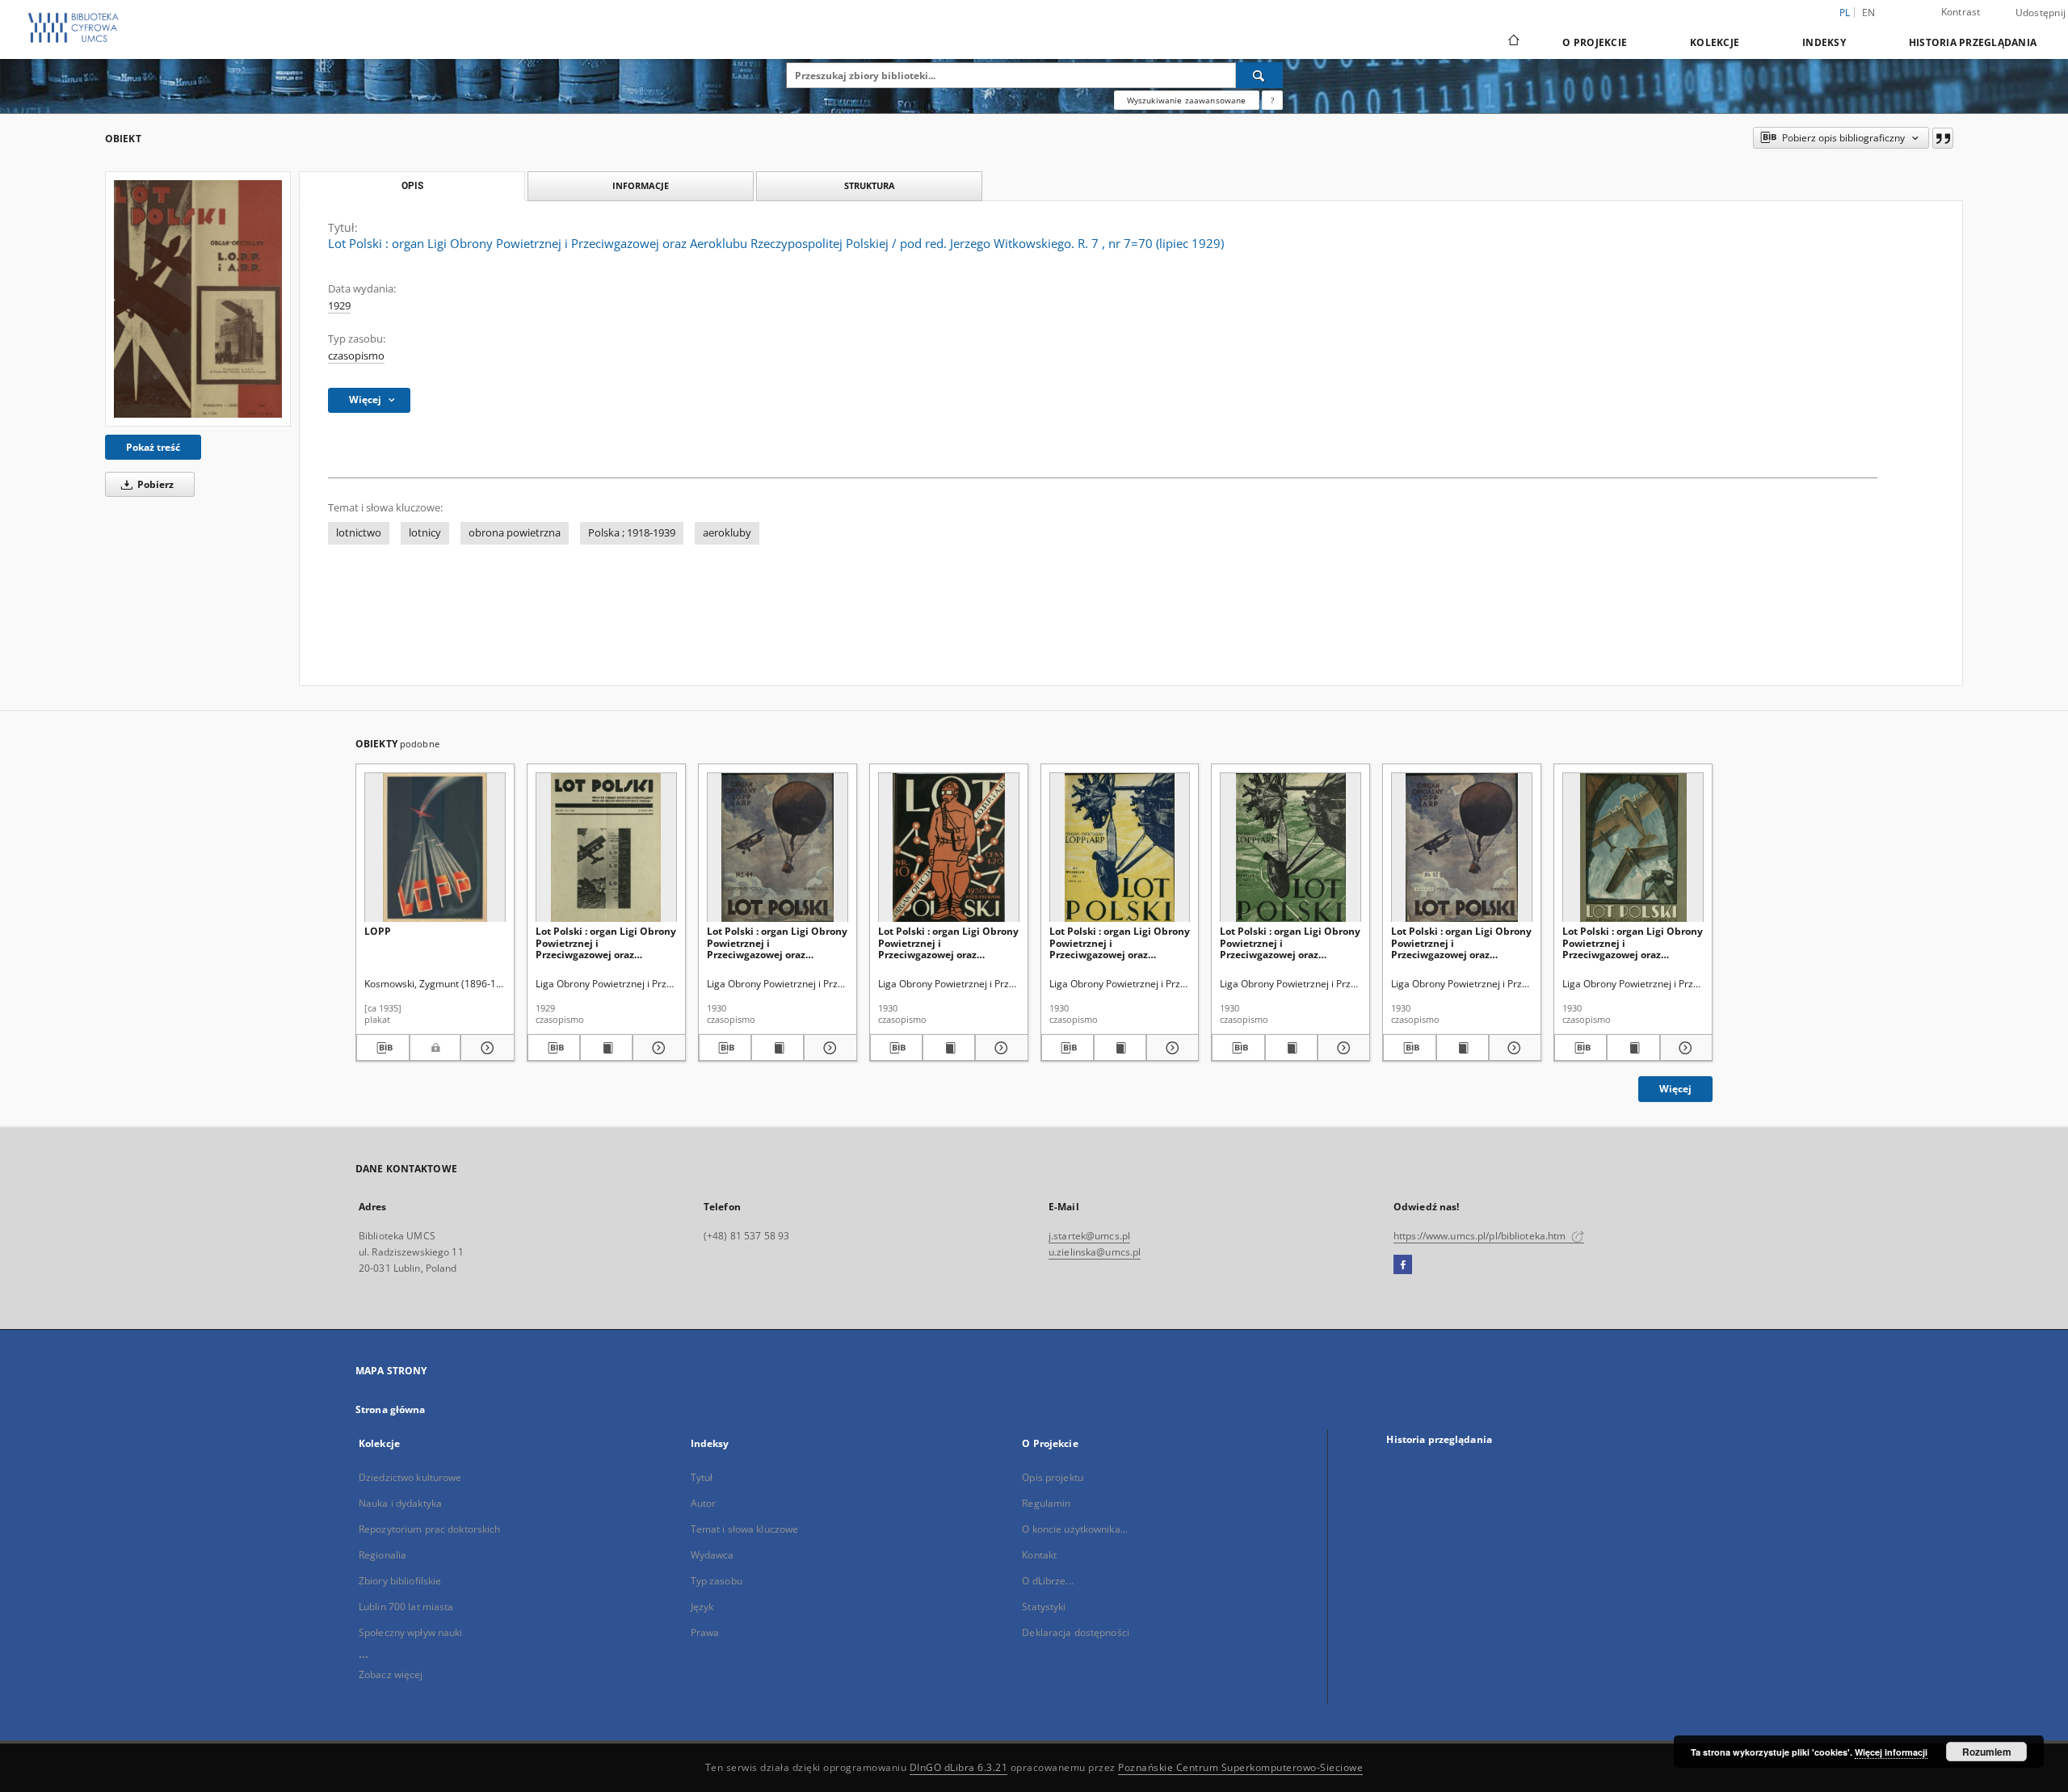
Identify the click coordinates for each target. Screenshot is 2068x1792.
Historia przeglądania (1973, 42)
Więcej (1675, 1089)
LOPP (378, 931)
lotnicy (425, 533)
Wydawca (712, 1555)
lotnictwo (359, 533)
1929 (339, 306)
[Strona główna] (1513, 42)
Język (702, 1607)
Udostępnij (2041, 13)
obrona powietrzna (515, 533)
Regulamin (1046, 1503)
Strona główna (391, 1409)
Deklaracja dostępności (1076, 1632)
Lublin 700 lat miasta (406, 1607)
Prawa (705, 1632)
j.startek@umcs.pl (1089, 1236)
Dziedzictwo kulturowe (410, 1477)
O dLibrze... (1047, 1581)
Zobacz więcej (391, 1674)
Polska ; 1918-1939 (632, 533)
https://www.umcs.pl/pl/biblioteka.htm (1481, 1236)
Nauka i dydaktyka (400, 1503)
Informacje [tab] (641, 185)
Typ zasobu (717, 1581)
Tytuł (702, 1477)
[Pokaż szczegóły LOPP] (485, 1048)
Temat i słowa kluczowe (745, 1529)
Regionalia (382, 1555)
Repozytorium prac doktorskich (429, 1529)
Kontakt (1039, 1555)
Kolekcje (1715, 42)
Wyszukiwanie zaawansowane (1187, 100)
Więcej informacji (1891, 1752)
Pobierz (154, 484)
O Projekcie (1595, 42)
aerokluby (727, 533)
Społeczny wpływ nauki (411, 1632)
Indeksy (1824, 42)
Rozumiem (1987, 1752)
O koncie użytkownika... (1075, 1529)
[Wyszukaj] (1259, 75)
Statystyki (1044, 1607)
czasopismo (356, 356)
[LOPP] (435, 848)
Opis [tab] (412, 186)
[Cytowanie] (1943, 138)
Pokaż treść (153, 447)
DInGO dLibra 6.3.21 (959, 1767)
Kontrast (1961, 12)
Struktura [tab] (870, 185)
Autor (704, 1503)
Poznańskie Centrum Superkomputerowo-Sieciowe (1240, 1767)
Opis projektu (1053, 1477)
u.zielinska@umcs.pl (1095, 1252)
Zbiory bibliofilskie (400, 1581)
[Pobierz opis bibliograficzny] (383, 1048)
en (1869, 13)
